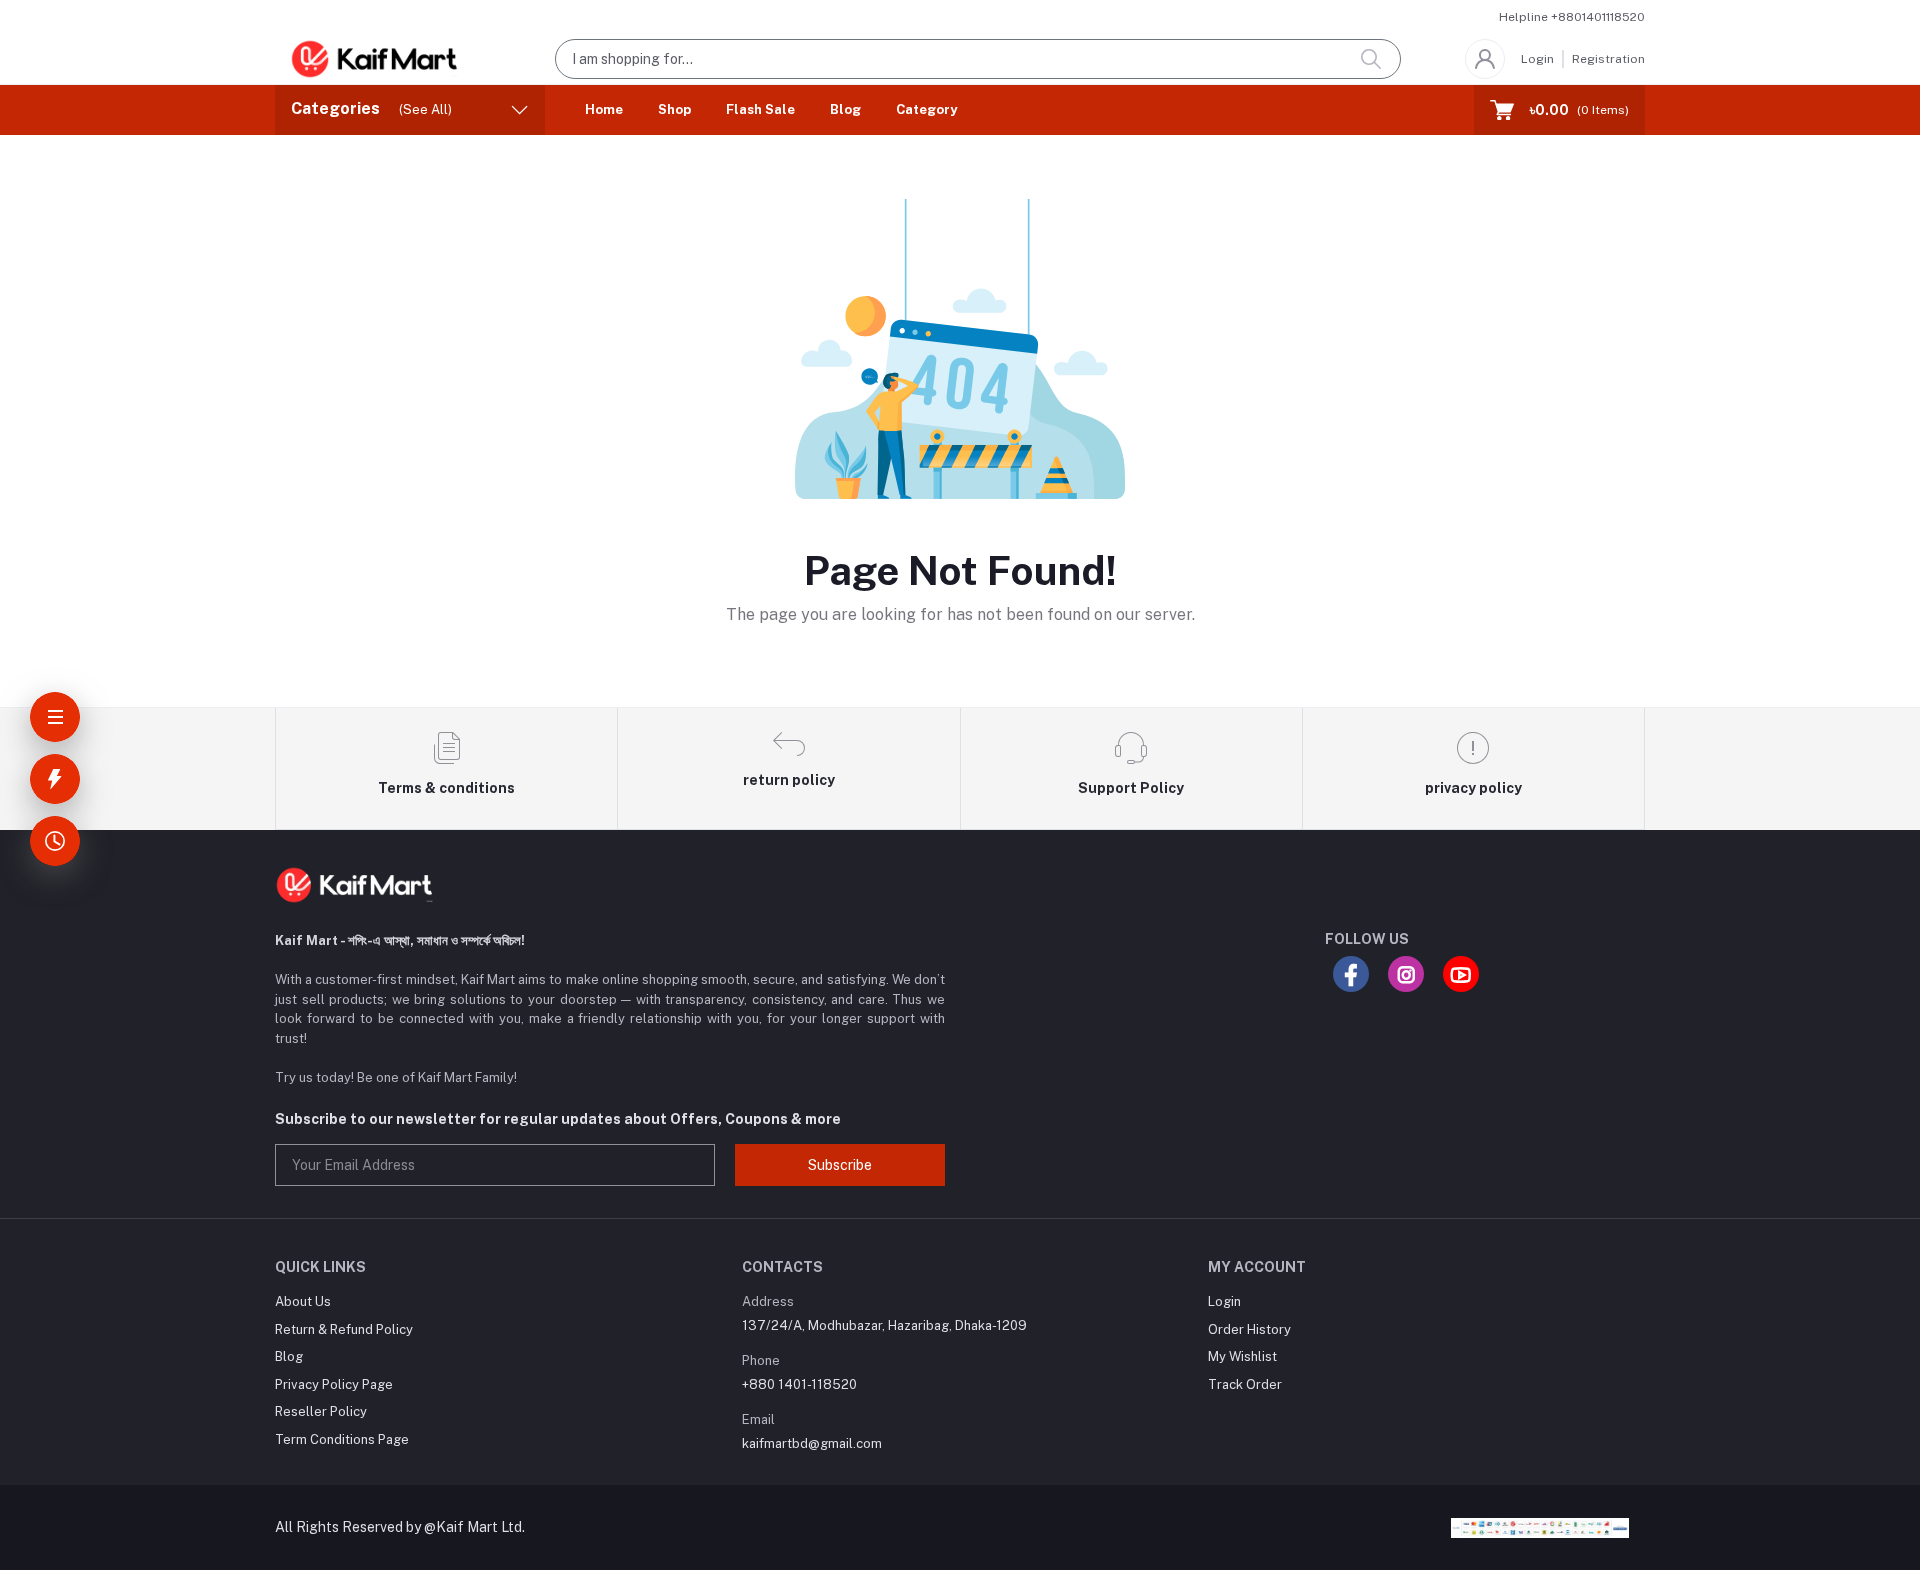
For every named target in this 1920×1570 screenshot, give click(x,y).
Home (604, 109)
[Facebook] (1351, 974)
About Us (303, 1301)
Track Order (1245, 1384)
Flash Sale (760, 109)
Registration (1608, 59)
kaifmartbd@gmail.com (812, 1443)
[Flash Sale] (55, 779)
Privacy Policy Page (334, 1384)
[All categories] (55, 717)
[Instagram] (1406, 974)
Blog (845, 109)
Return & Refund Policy (344, 1329)
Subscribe (840, 1165)
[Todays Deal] (55, 841)
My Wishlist (1242, 1356)
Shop (674, 109)
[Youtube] (1461, 974)
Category (926, 109)
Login (1537, 59)
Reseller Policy (321, 1411)
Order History (1249, 1329)
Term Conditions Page (342, 1439)
